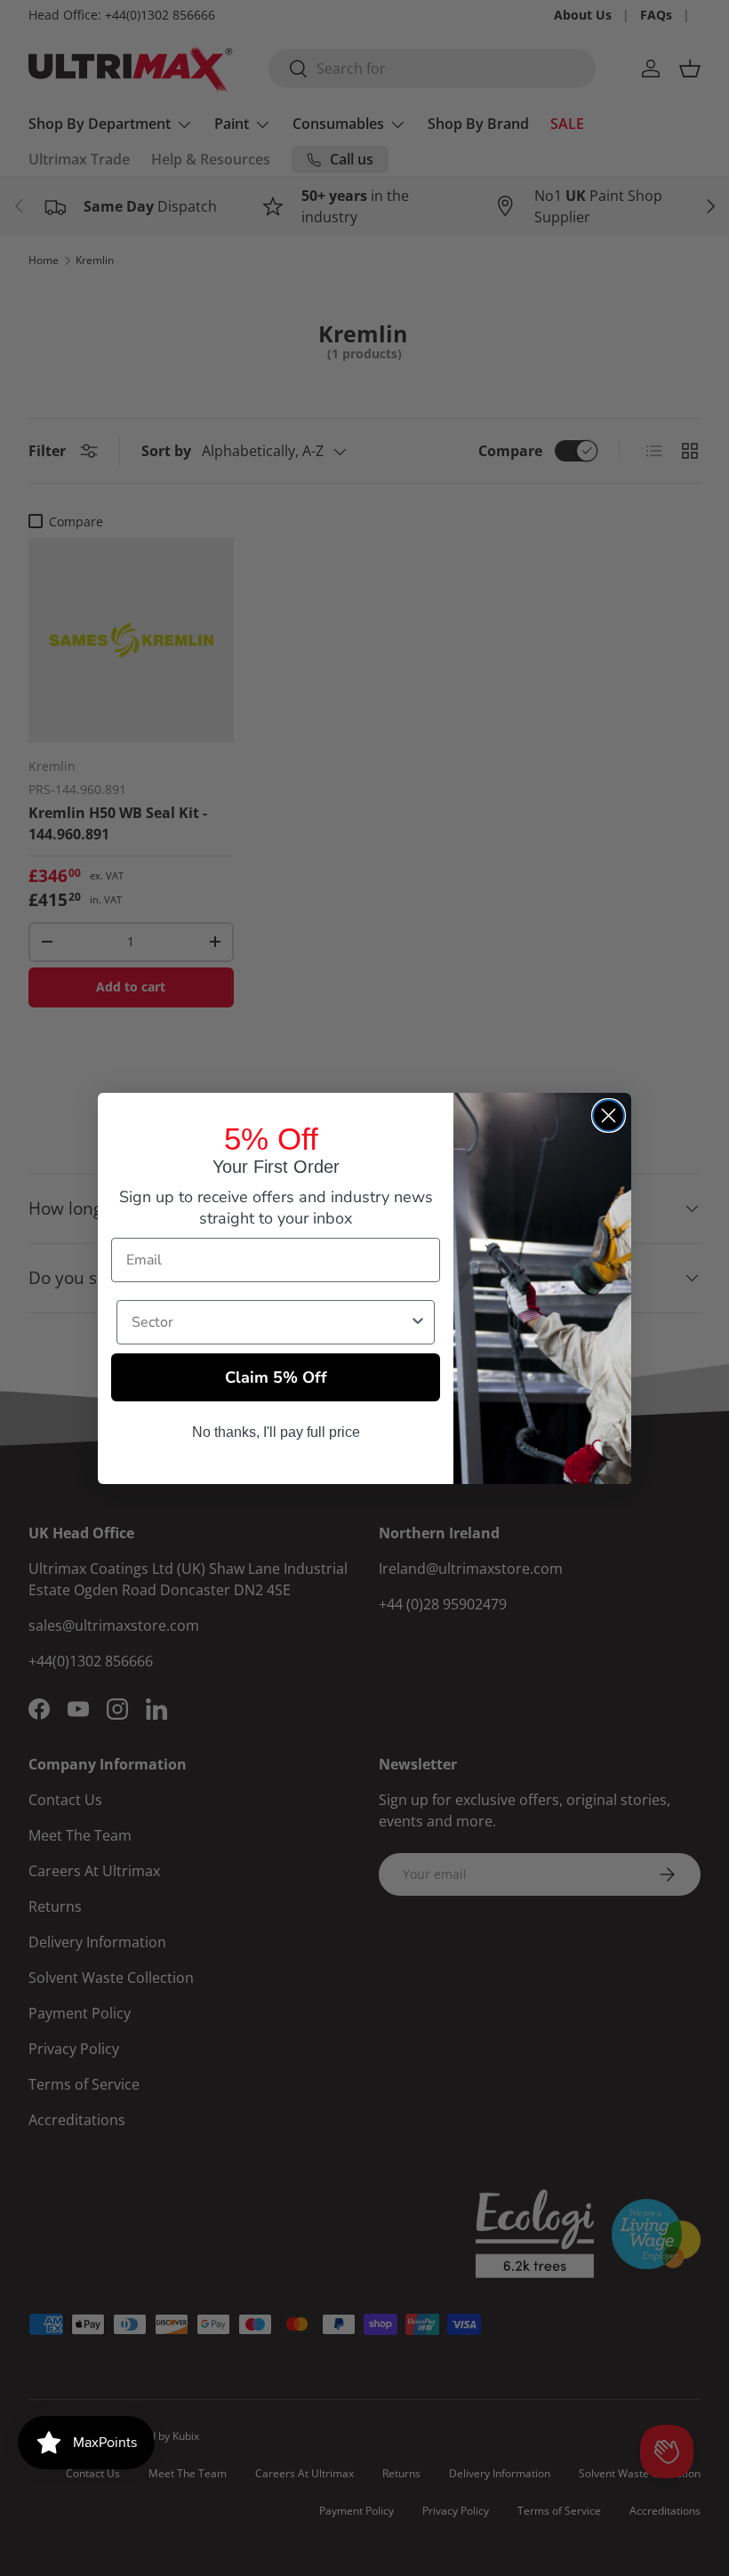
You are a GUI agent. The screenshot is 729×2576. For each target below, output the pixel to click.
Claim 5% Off (276, 1377)
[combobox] (270, 1322)
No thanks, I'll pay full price (276, 1432)
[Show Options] (418, 1322)
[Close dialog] (609, 1115)
